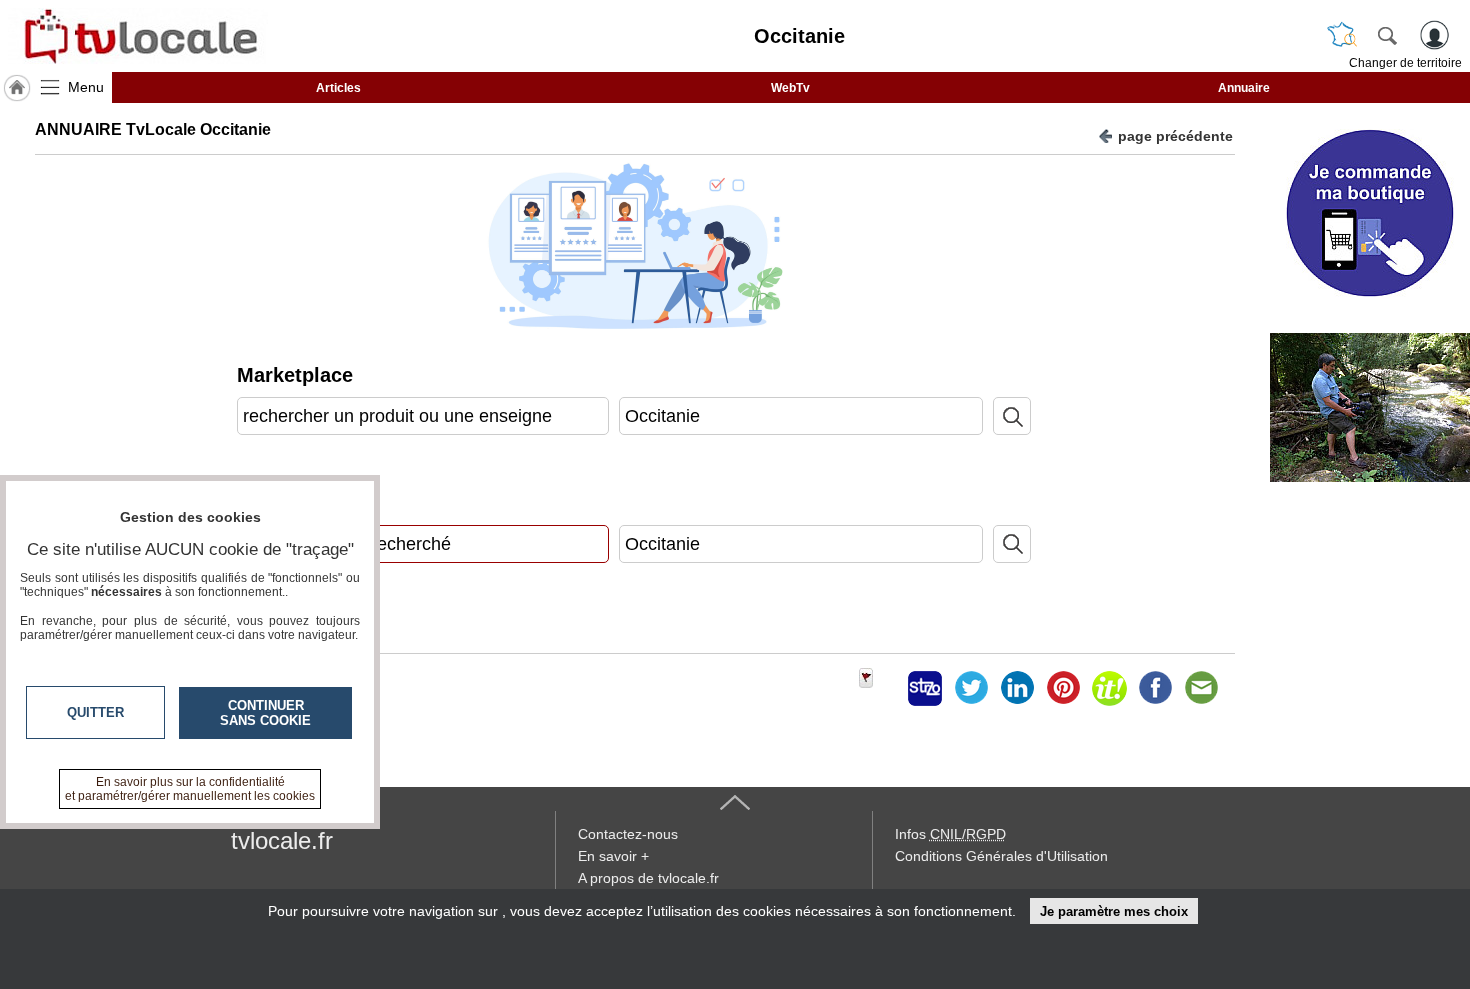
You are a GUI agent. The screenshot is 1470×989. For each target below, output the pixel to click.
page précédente (1175, 136)
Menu (86, 87)
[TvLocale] (138, 36)
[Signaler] (879, 688)
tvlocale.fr (282, 840)
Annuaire (1244, 88)
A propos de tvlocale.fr (648, 878)
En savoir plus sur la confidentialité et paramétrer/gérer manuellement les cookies (190, 789)
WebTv (790, 88)
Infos (950, 834)
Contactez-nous (628, 834)
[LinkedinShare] (1017, 688)
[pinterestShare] (1063, 688)
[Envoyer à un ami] (1201, 688)
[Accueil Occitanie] (17, 88)
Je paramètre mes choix (1114, 911)
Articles (338, 88)
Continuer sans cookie (265, 713)
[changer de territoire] (1342, 35)
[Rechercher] (1387, 35)
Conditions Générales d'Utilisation (1001, 856)
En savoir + (613, 856)
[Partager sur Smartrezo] (925, 688)
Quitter (95, 712)
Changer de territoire (1405, 63)
